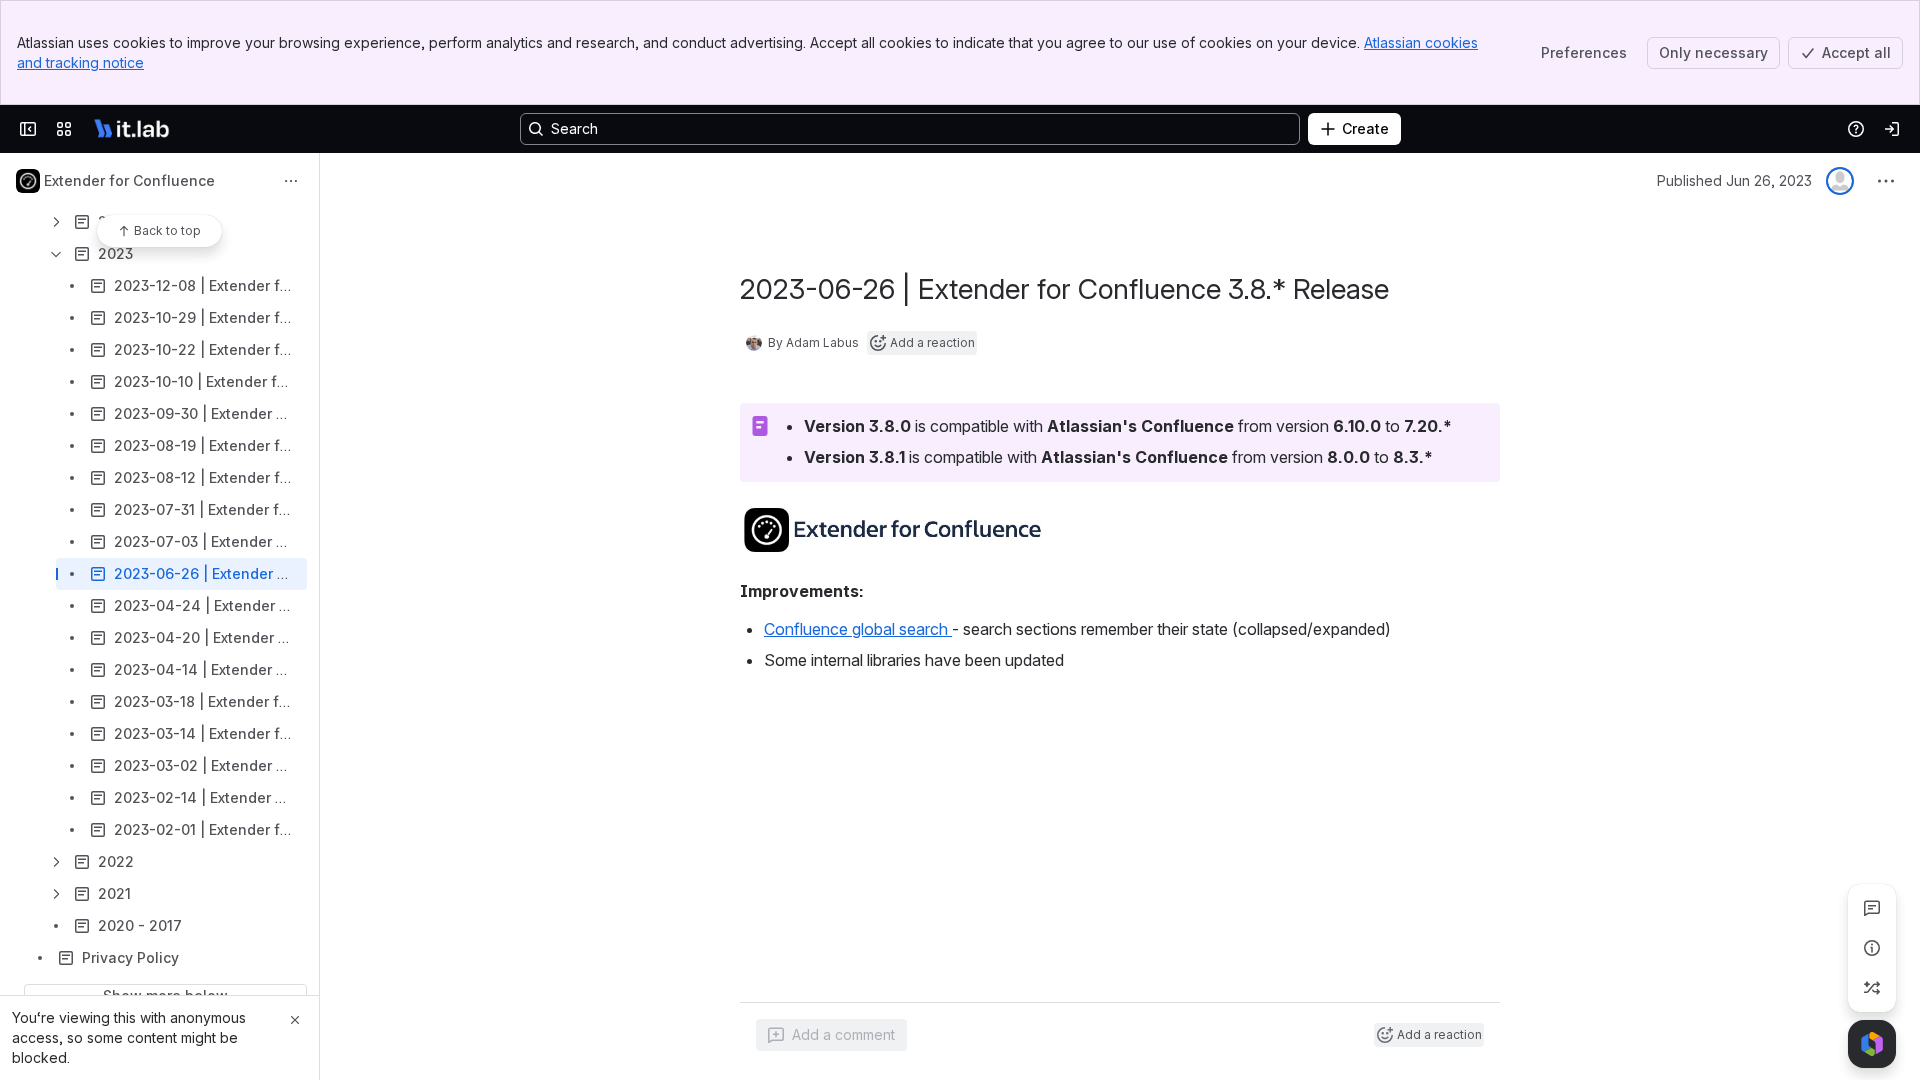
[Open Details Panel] (1872, 948)
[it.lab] (132, 129)
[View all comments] (1872, 908)
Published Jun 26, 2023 (1734, 180)
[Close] (295, 1020)
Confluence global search (858, 629)
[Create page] (1872, 988)
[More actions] (291, 181)
